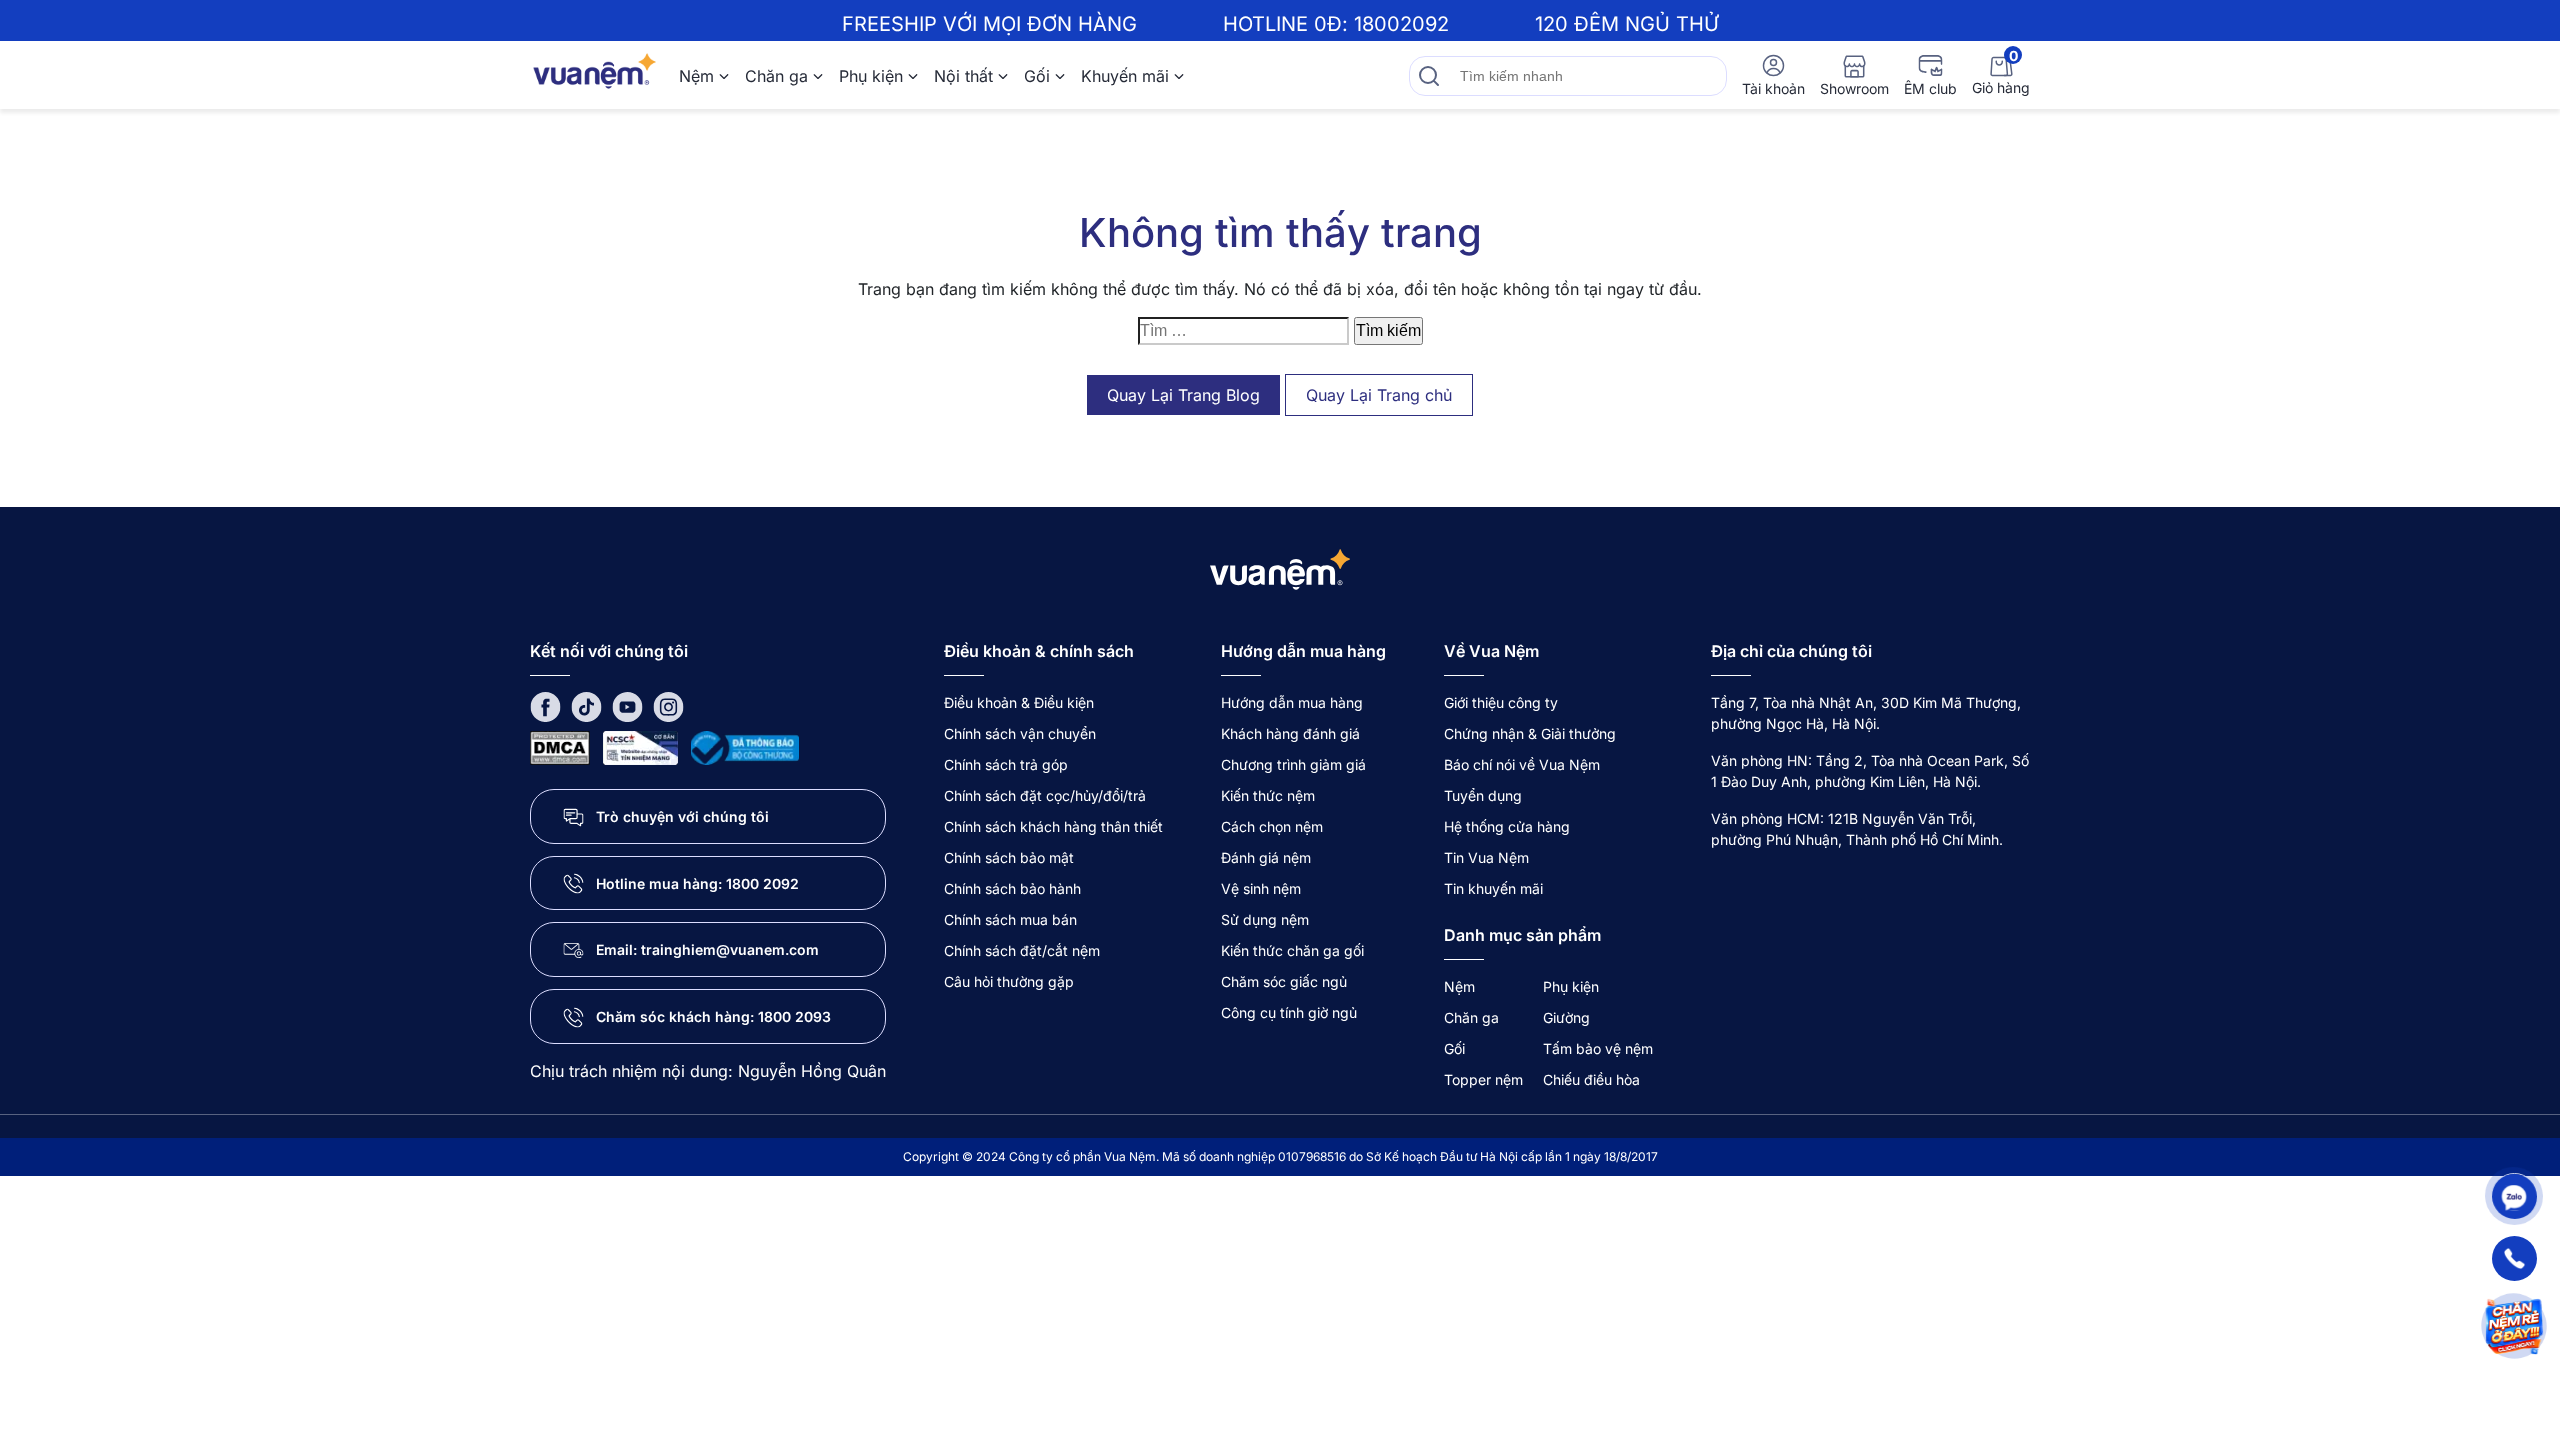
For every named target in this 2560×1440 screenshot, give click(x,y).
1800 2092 (762, 883)
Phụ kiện (871, 76)
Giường (1566, 1017)
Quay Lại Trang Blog (1183, 395)
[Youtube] (627, 705)
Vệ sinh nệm (1261, 888)
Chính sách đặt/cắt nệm (1022, 950)
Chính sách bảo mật (1009, 857)
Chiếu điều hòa (1591, 1079)
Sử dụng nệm (1265, 919)
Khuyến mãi (1125, 76)
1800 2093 (794, 1016)
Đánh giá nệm (1266, 857)
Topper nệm (1483, 1079)
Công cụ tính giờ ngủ (1289, 1012)
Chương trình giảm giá (1293, 764)
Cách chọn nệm (1272, 826)
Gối (1037, 76)
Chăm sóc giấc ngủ (1284, 981)
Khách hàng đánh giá (1290, 733)
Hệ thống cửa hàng (1507, 826)
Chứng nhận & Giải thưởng (1530, 733)
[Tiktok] (586, 705)
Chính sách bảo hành (1012, 888)
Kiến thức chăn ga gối (1292, 950)
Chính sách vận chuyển (1020, 733)
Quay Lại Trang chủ (1379, 395)
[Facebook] (545, 705)
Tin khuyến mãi (1493, 888)
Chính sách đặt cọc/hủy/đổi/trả (1045, 795)
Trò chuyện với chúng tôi (682, 816)
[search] (1429, 76)
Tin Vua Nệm (1486, 857)
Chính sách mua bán (1010, 919)
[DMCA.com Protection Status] (560, 746)
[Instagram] (668, 705)
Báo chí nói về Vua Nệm (1522, 764)
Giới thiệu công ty (1501, 702)
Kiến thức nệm (1268, 795)
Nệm (696, 76)
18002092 (1401, 24)
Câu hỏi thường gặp (1009, 981)
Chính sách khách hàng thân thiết (1053, 826)
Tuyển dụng (1483, 795)
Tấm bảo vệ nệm (1598, 1048)
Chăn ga (776, 76)
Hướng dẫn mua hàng (1292, 702)
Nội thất (963, 76)
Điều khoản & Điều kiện (1019, 702)
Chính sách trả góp (1006, 764)
